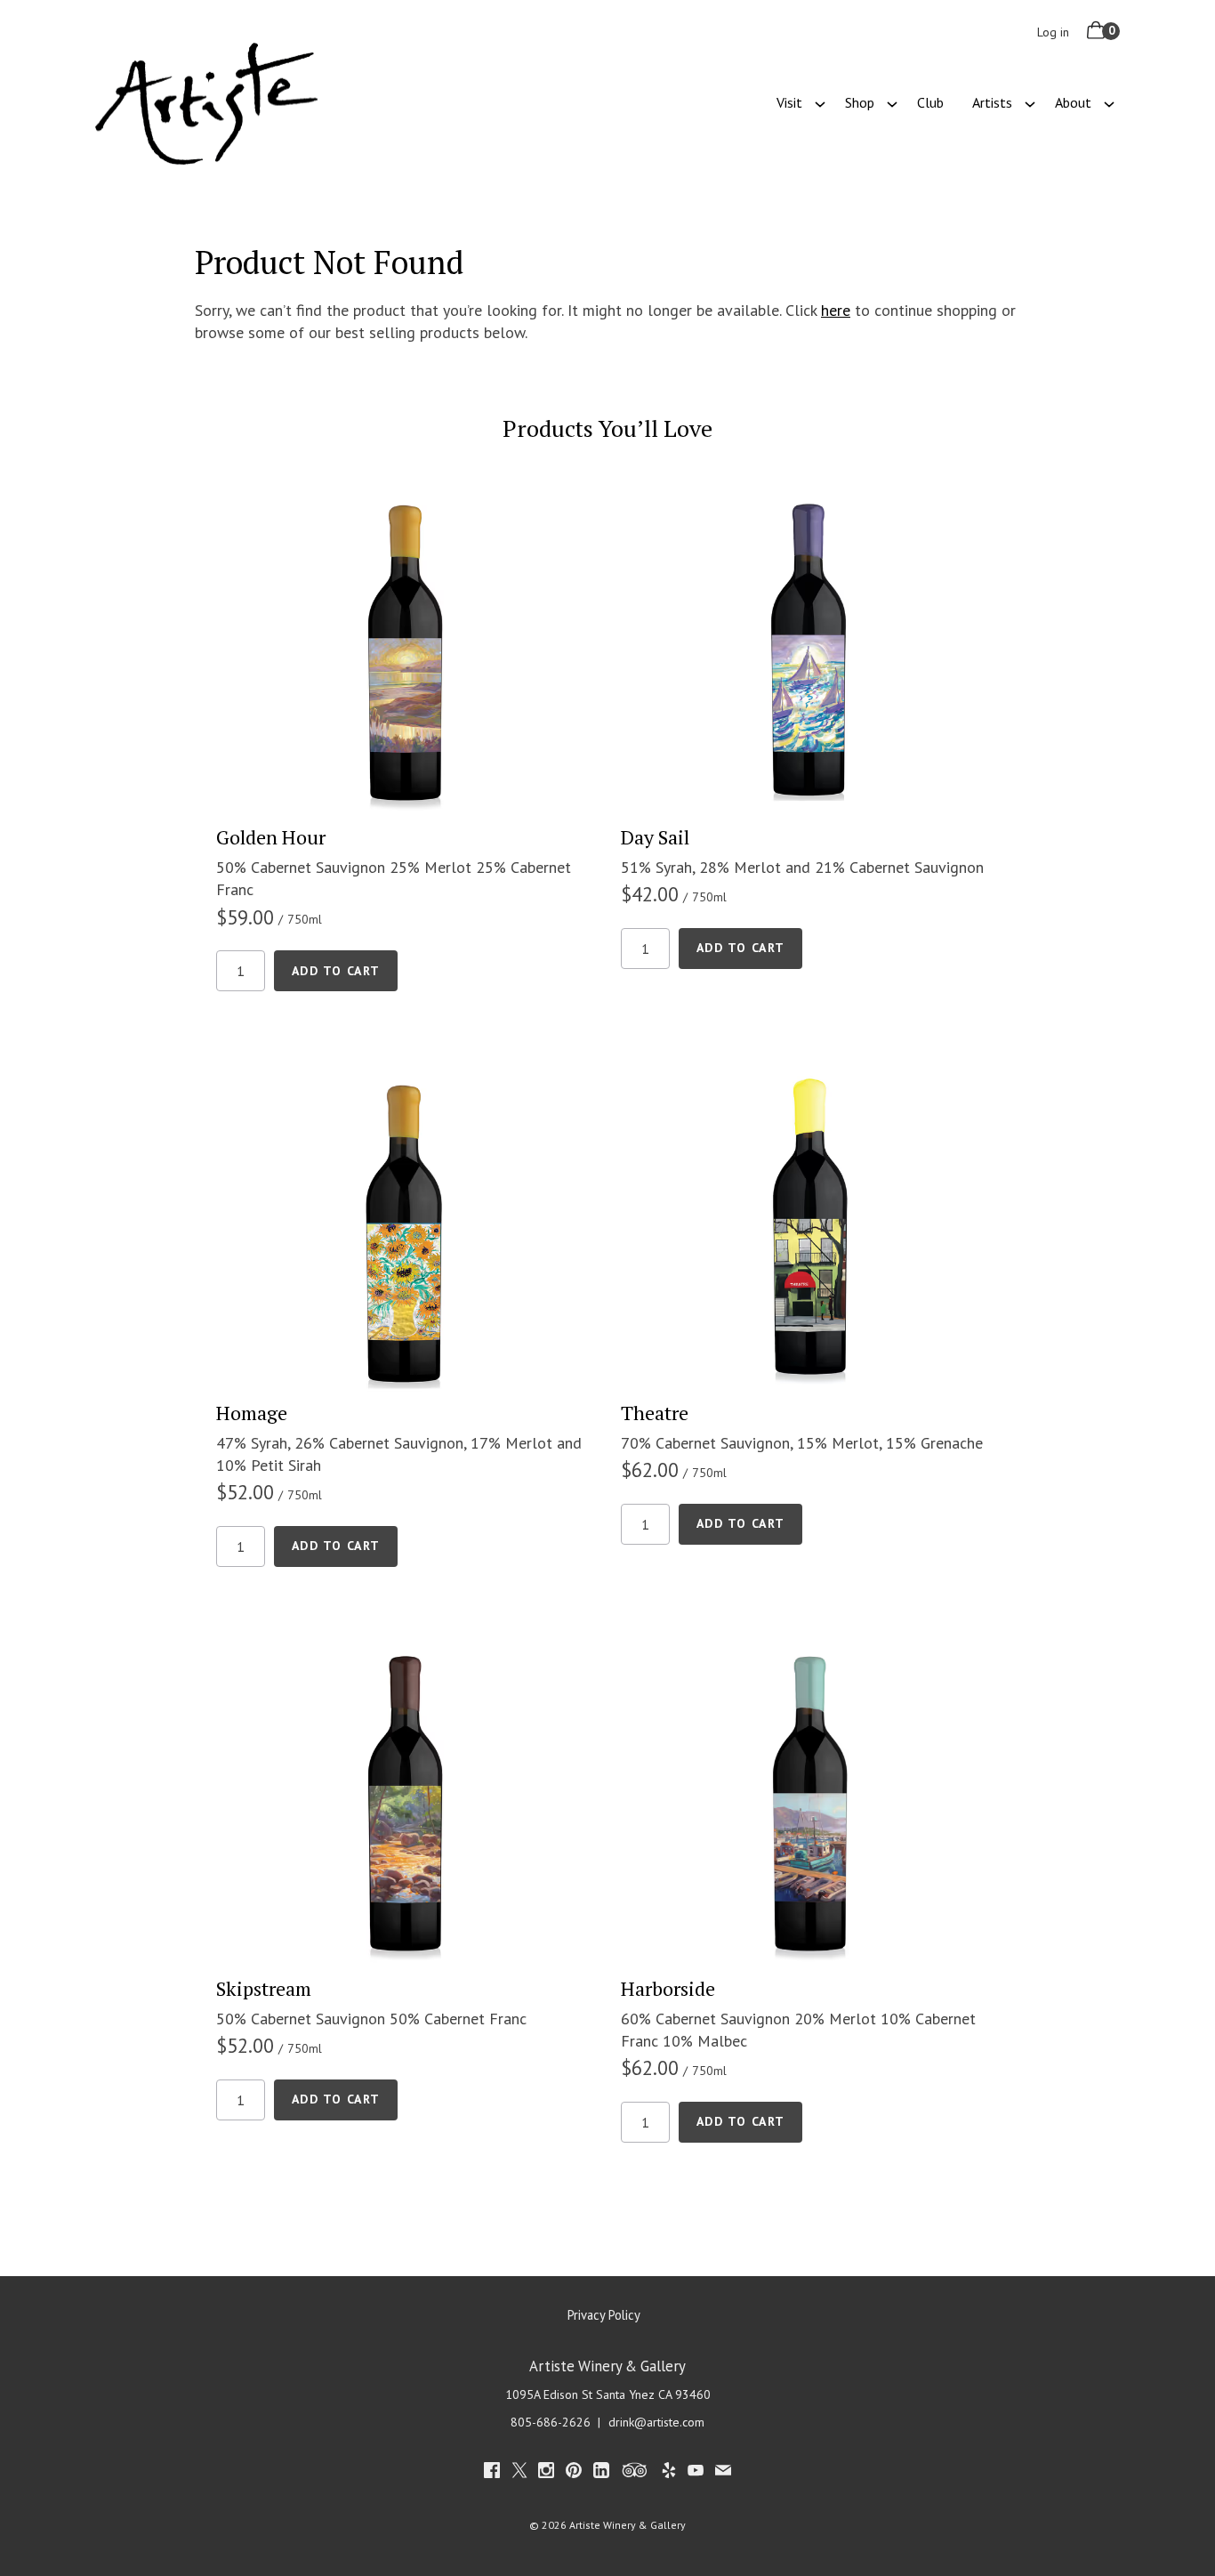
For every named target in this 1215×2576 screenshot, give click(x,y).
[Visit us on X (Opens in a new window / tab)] (519, 2473)
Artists (992, 102)
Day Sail (655, 837)
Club (930, 102)
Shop (860, 102)
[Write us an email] (723, 2473)
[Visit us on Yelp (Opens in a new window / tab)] (669, 2473)
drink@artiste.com (656, 2422)
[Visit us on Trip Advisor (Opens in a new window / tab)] (635, 2473)
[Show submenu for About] (1109, 102)
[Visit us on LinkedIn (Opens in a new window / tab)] (601, 2473)
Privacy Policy (604, 2315)
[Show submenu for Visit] (820, 102)
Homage (252, 1413)
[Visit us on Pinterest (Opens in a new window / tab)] (574, 2473)
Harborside (668, 1988)
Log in (1053, 32)
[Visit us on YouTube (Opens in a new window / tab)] (696, 2473)
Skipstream (264, 1988)
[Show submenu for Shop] (892, 102)
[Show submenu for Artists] (1030, 102)
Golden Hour (271, 837)
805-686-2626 (551, 2422)
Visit (789, 102)
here (836, 310)
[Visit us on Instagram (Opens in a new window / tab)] (546, 2473)
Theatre (655, 1413)
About (1073, 102)
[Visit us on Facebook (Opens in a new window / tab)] (492, 2473)
